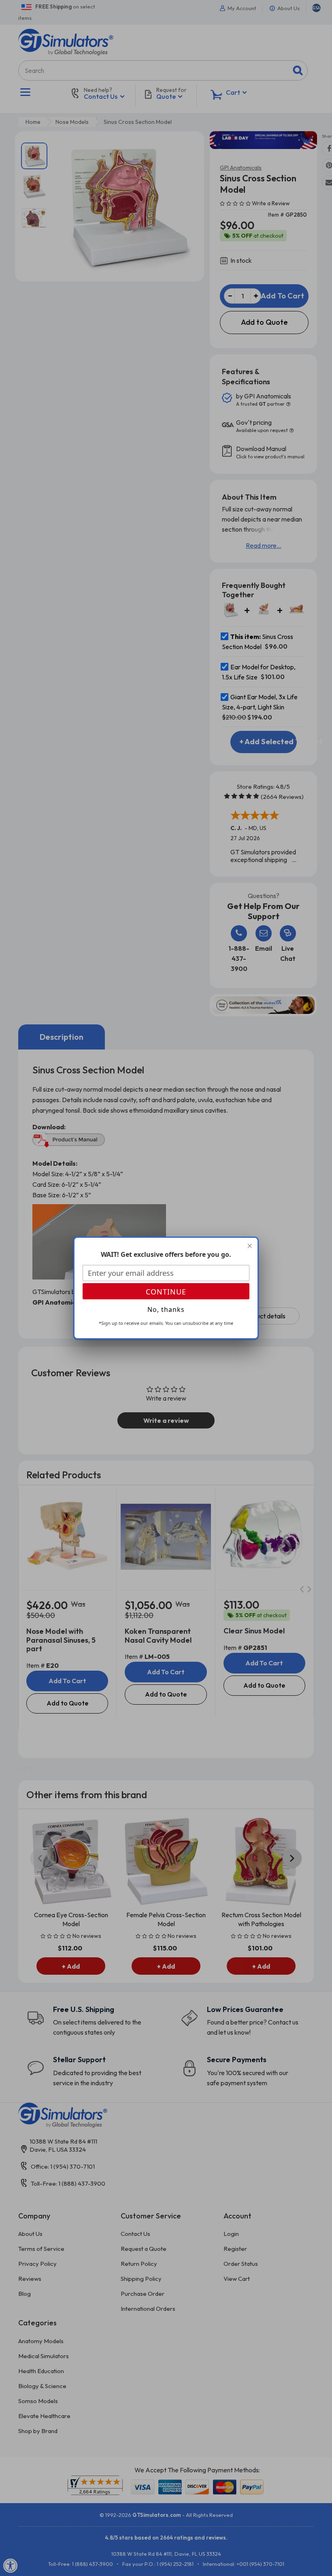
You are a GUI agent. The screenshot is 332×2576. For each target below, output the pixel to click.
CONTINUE (166, 1292)
